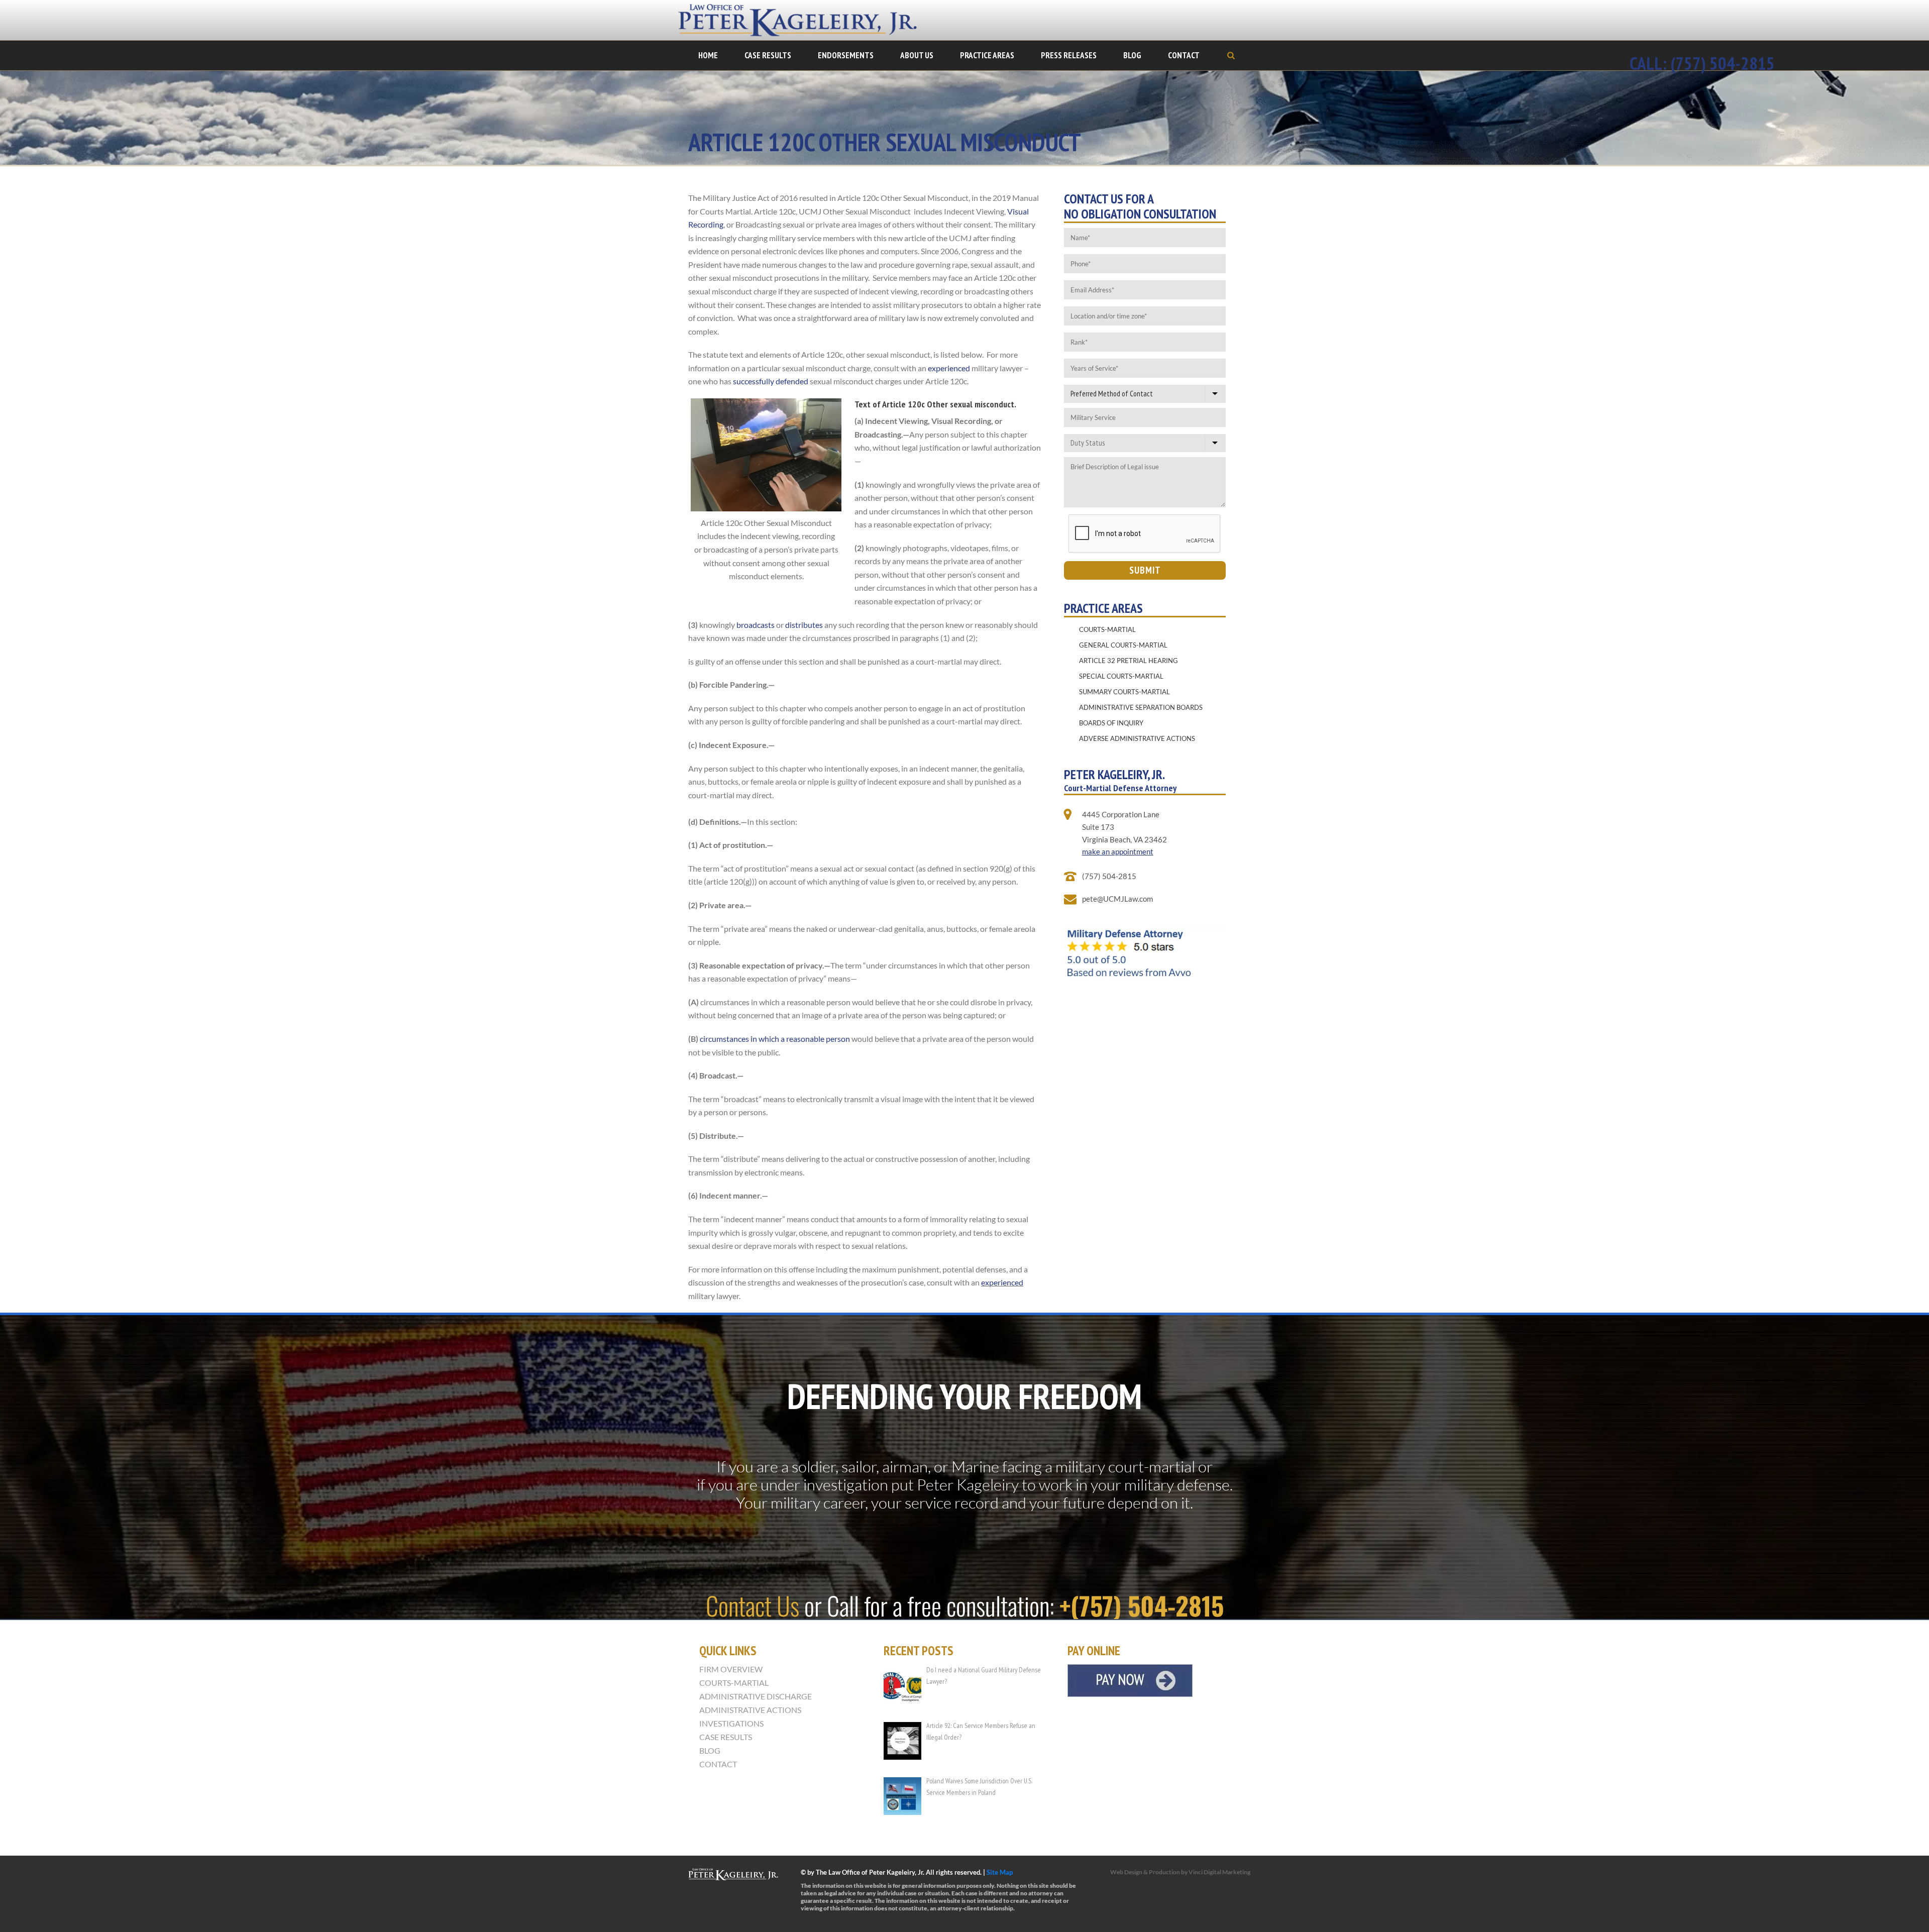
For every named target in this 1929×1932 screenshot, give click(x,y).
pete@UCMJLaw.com (1117, 899)
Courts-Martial (1107, 629)
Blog (1132, 55)
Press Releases (1069, 55)
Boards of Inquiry (1111, 723)
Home (708, 55)
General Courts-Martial (1123, 645)
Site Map (1000, 1872)
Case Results (768, 55)
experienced (949, 368)
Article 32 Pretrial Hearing (1129, 661)
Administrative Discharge (756, 1696)
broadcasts (756, 625)
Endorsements (846, 55)
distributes (804, 625)
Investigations (731, 1724)
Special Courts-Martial (1121, 676)
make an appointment (1118, 851)
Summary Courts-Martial (1124, 692)
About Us (917, 55)
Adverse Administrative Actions (1137, 738)
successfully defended (771, 381)
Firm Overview (731, 1669)
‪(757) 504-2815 (1723, 63)
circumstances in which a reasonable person (775, 1039)
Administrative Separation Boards (1141, 707)
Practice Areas (987, 55)
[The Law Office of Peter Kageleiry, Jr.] (804, 20)
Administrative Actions (750, 1710)
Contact (1184, 55)
